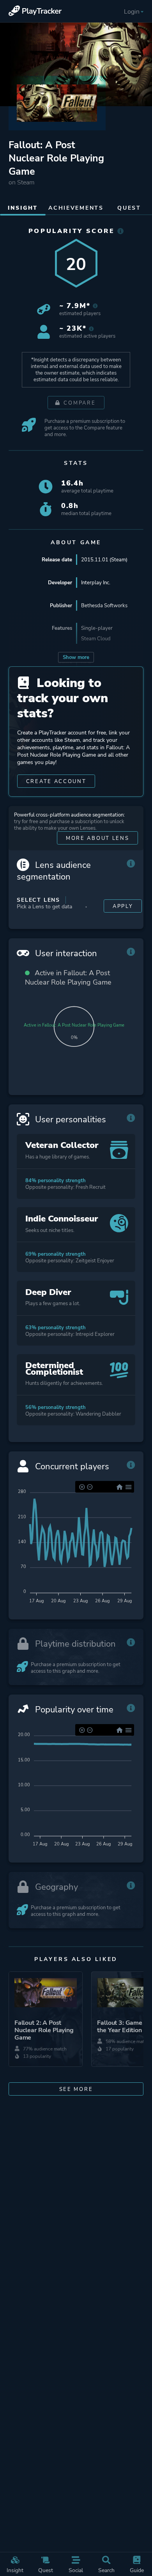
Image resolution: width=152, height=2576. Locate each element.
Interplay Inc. (96, 583)
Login (132, 12)
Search (106, 2570)
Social (76, 2570)
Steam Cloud (96, 639)
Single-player (97, 628)
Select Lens (38, 900)
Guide (137, 2570)
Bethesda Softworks (104, 605)
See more (76, 2089)
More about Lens (98, 838)
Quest (46, 2570)
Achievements (76, 208)
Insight (15, 2570)
